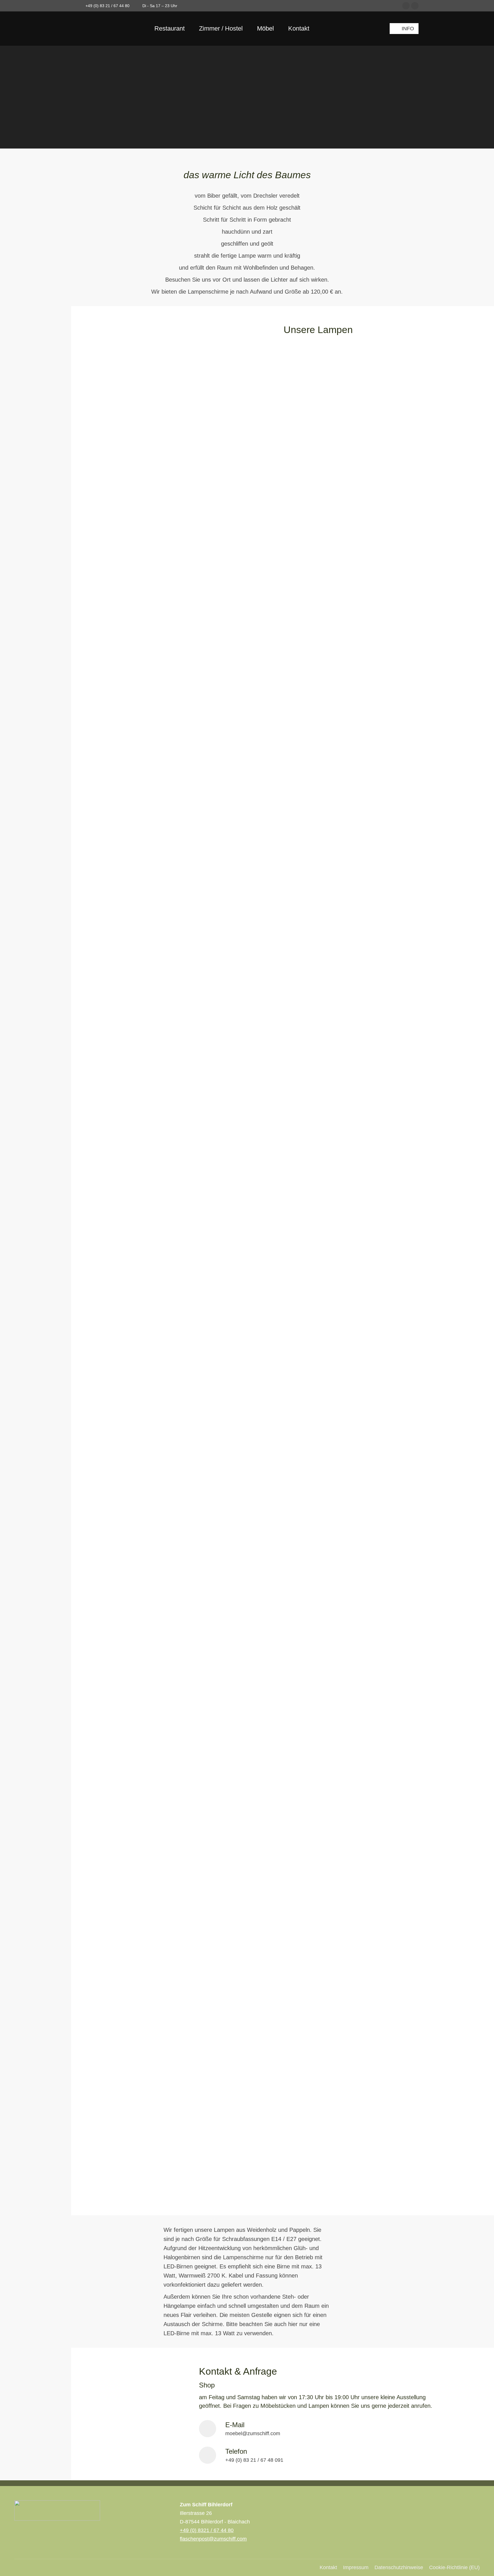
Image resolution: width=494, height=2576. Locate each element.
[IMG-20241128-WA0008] (145, 1918)
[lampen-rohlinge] (145, 1105)
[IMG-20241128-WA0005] (145, 2139)
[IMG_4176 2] (145, 763)
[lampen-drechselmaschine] (145, 953)
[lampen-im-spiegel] (145, 1312)
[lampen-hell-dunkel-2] (145, 1427)
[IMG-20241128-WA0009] (145, 1758)
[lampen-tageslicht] (145, 1213)
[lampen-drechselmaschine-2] (145, 1027)
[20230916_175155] (145, 690)
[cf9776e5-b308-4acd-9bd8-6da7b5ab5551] (145, 420)
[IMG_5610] (145, 2032)
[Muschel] (145, 836)
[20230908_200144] (145, 892)
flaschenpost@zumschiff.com (213, 2539)
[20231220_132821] (145, 618)
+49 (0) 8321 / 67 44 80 (207, 2530)
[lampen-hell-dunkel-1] (145, 1593)
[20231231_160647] (145, 535)
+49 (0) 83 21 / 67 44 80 (107, 6)
